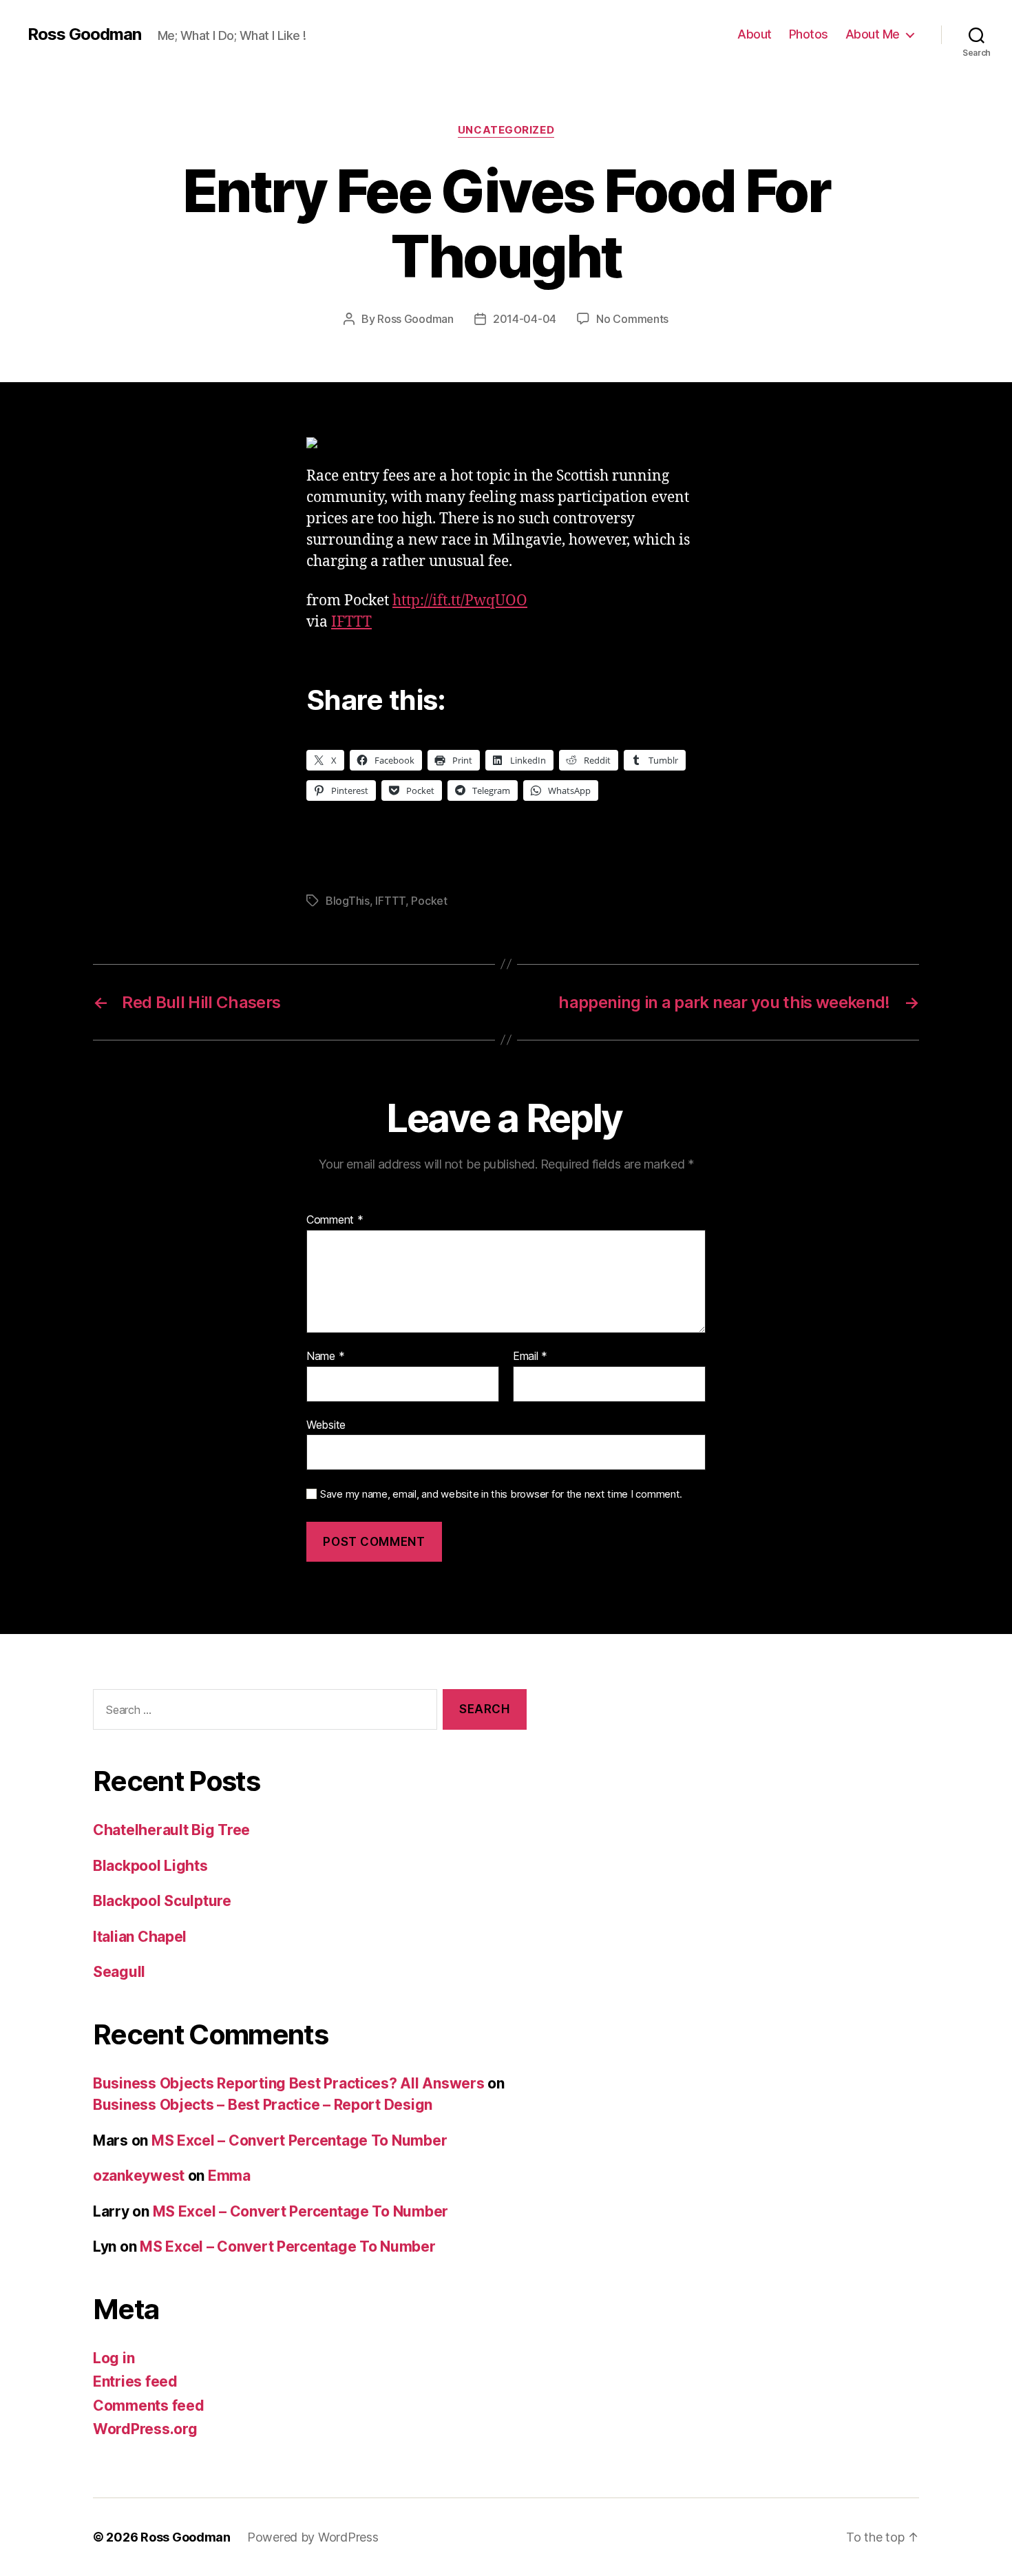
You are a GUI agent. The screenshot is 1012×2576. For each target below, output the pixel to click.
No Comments (632, 319)
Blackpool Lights (150, 1866)
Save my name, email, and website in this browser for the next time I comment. (501, 1494)
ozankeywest (139, 2176)
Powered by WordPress (313, 2537)
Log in (114, 2358)
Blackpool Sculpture (162, 1901)
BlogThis (348, 901)
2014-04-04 (525, 319)
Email (530, 1357)
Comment (335, 1220)
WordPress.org (145, 2429)
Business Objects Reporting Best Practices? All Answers (288, 2083)
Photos (809, 34)
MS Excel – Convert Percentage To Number (299, 2140)
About (755, 34)
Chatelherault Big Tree (171, 1830)
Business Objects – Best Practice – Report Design (263, 2105)
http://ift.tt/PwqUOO (460, 601)
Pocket (429, 901)
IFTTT (351, 622)
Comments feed (149, 2406)
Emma (229, 2176)
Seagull (119, 1972)
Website (326, 1424)
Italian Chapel (140, 1937)
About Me (873, 34)
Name (325, 1357)
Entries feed (135, 2381)
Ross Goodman (84, 34)
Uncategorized (506, 130)
